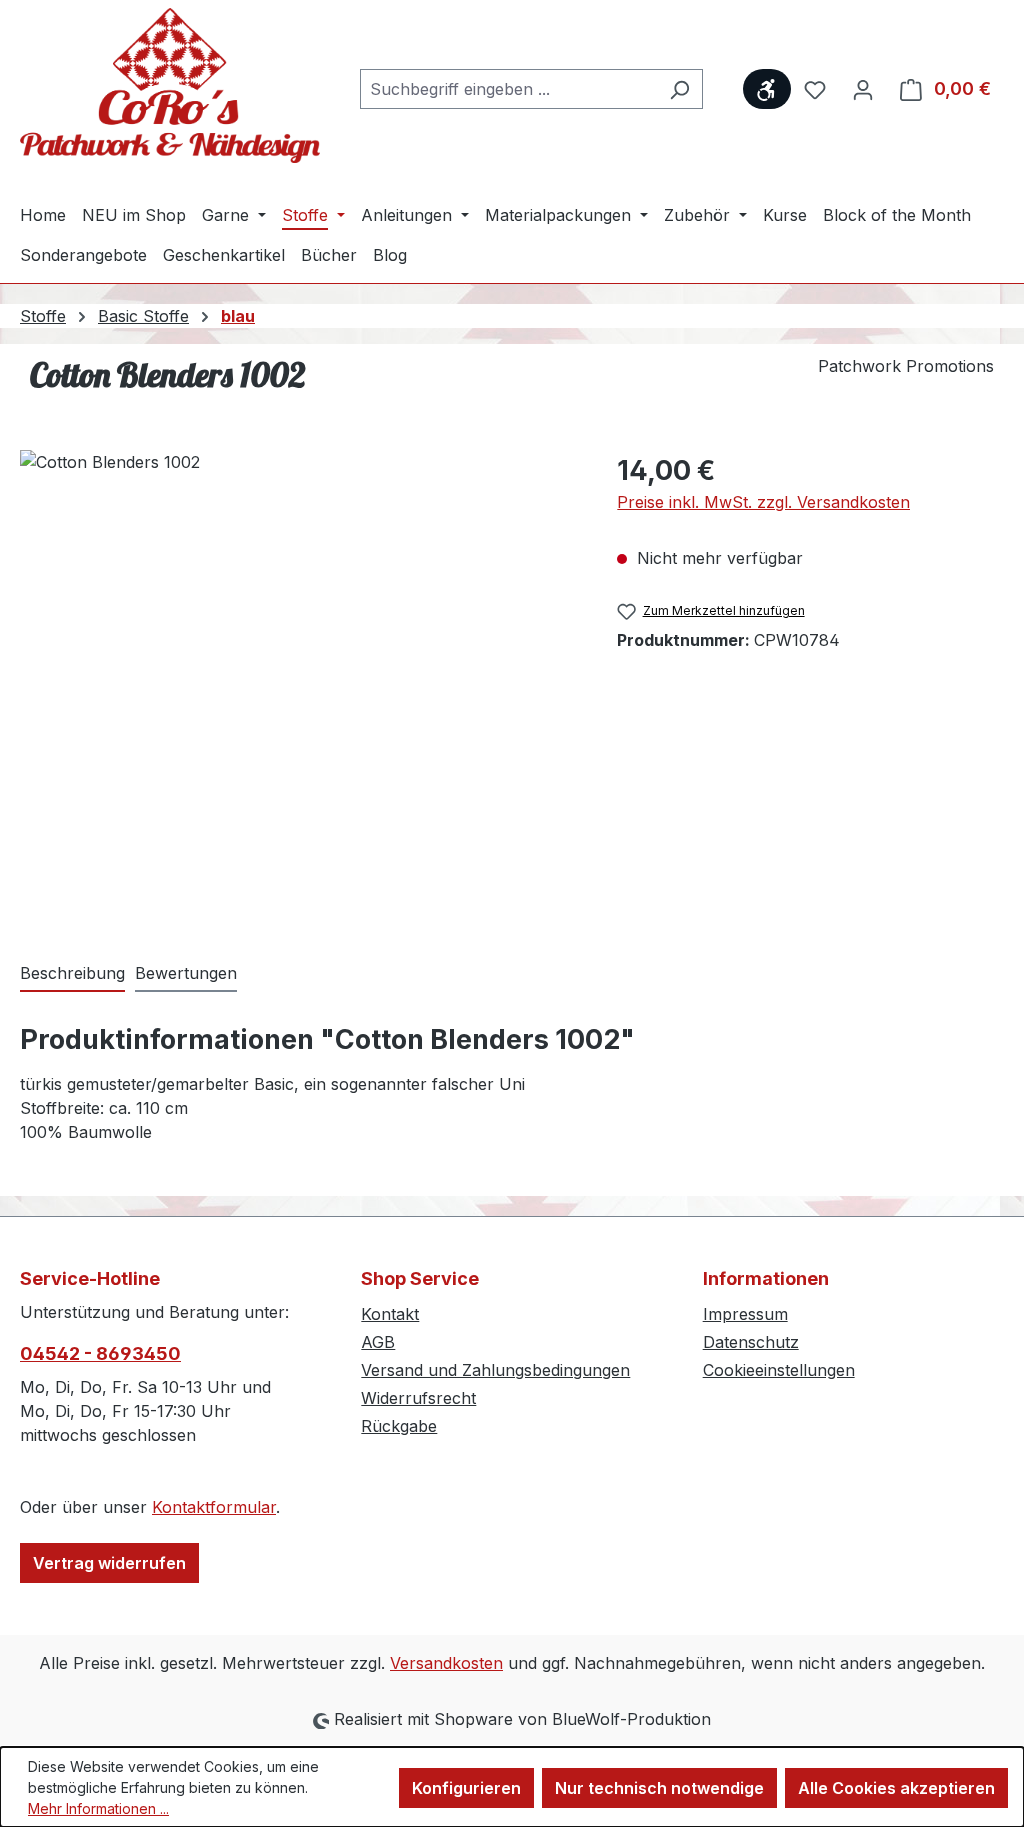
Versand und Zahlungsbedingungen (495, 1370)
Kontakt (390, 1314)
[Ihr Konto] (863, 89)
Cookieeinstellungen (779, 1370)
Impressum (745, 1314)
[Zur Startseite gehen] (170, 85)
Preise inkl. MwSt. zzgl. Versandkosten (763, 502)
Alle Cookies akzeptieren (896, 1788)
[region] (298, 665)
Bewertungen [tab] (186, 973)
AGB (378, 1342)
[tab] (72, 974)
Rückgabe (399, 1426)
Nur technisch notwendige (659, 1788)
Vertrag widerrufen (109, 1563)
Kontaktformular (214, 1507)
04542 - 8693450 (100, 1353)
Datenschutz (751, 1342)
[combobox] (508, 89)
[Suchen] (679, 89)
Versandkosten (446, 1663)
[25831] (298, 665)
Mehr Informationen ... (98, 1808)
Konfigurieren (466, 1788)
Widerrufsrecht (418, 1398)
